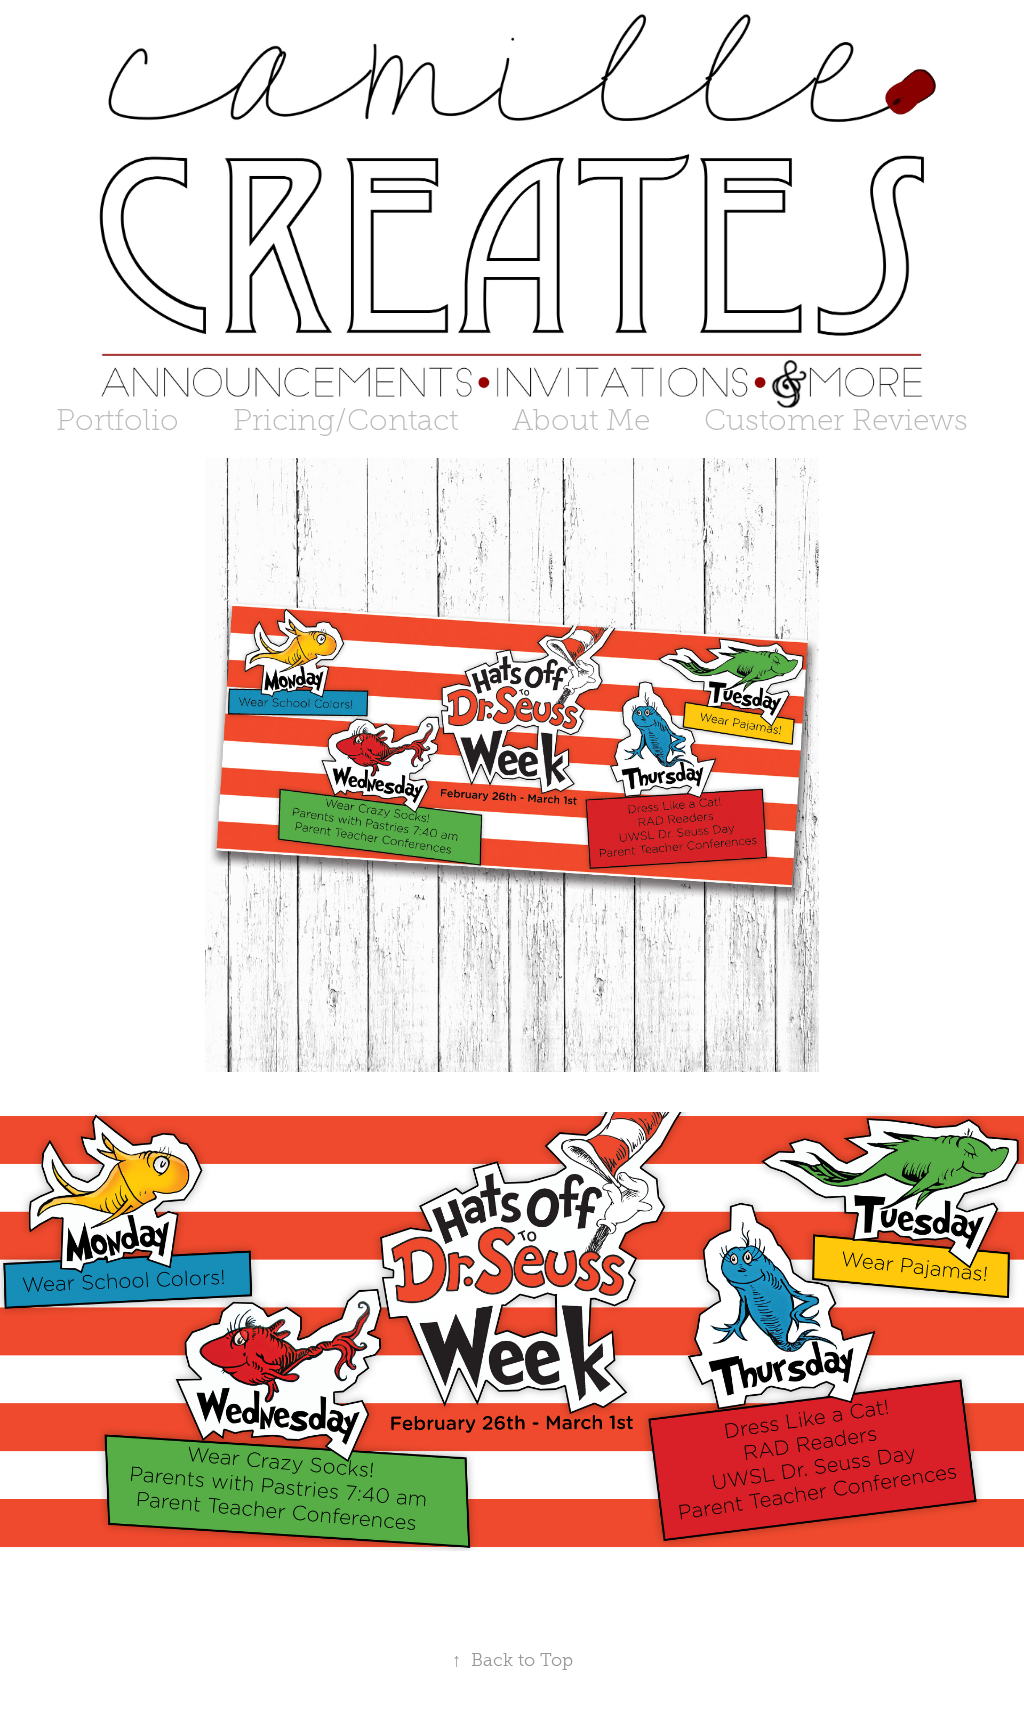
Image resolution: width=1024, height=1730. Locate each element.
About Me (581, 420)
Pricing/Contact (345, 420)
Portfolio (117, 420)
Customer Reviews (836, 420)
